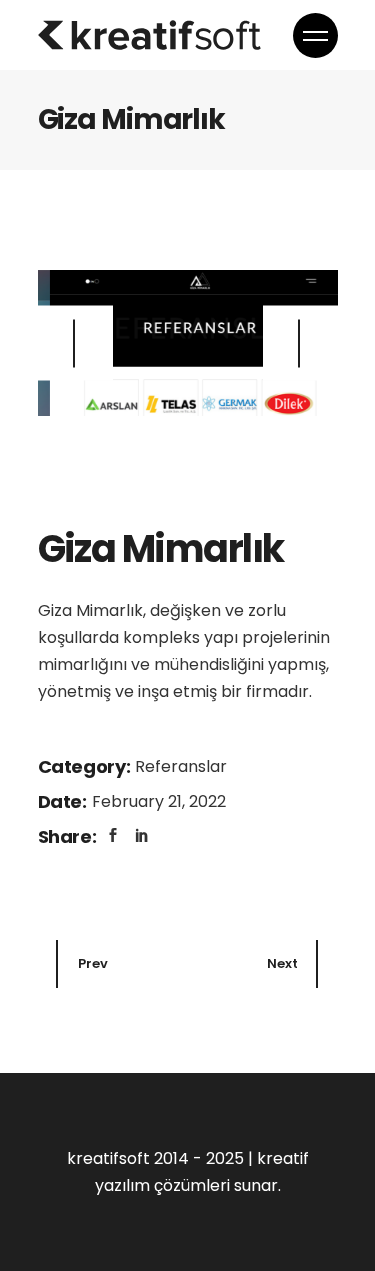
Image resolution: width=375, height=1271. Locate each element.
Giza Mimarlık (161, 548)
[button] (300, 343)
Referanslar (181, 766)
